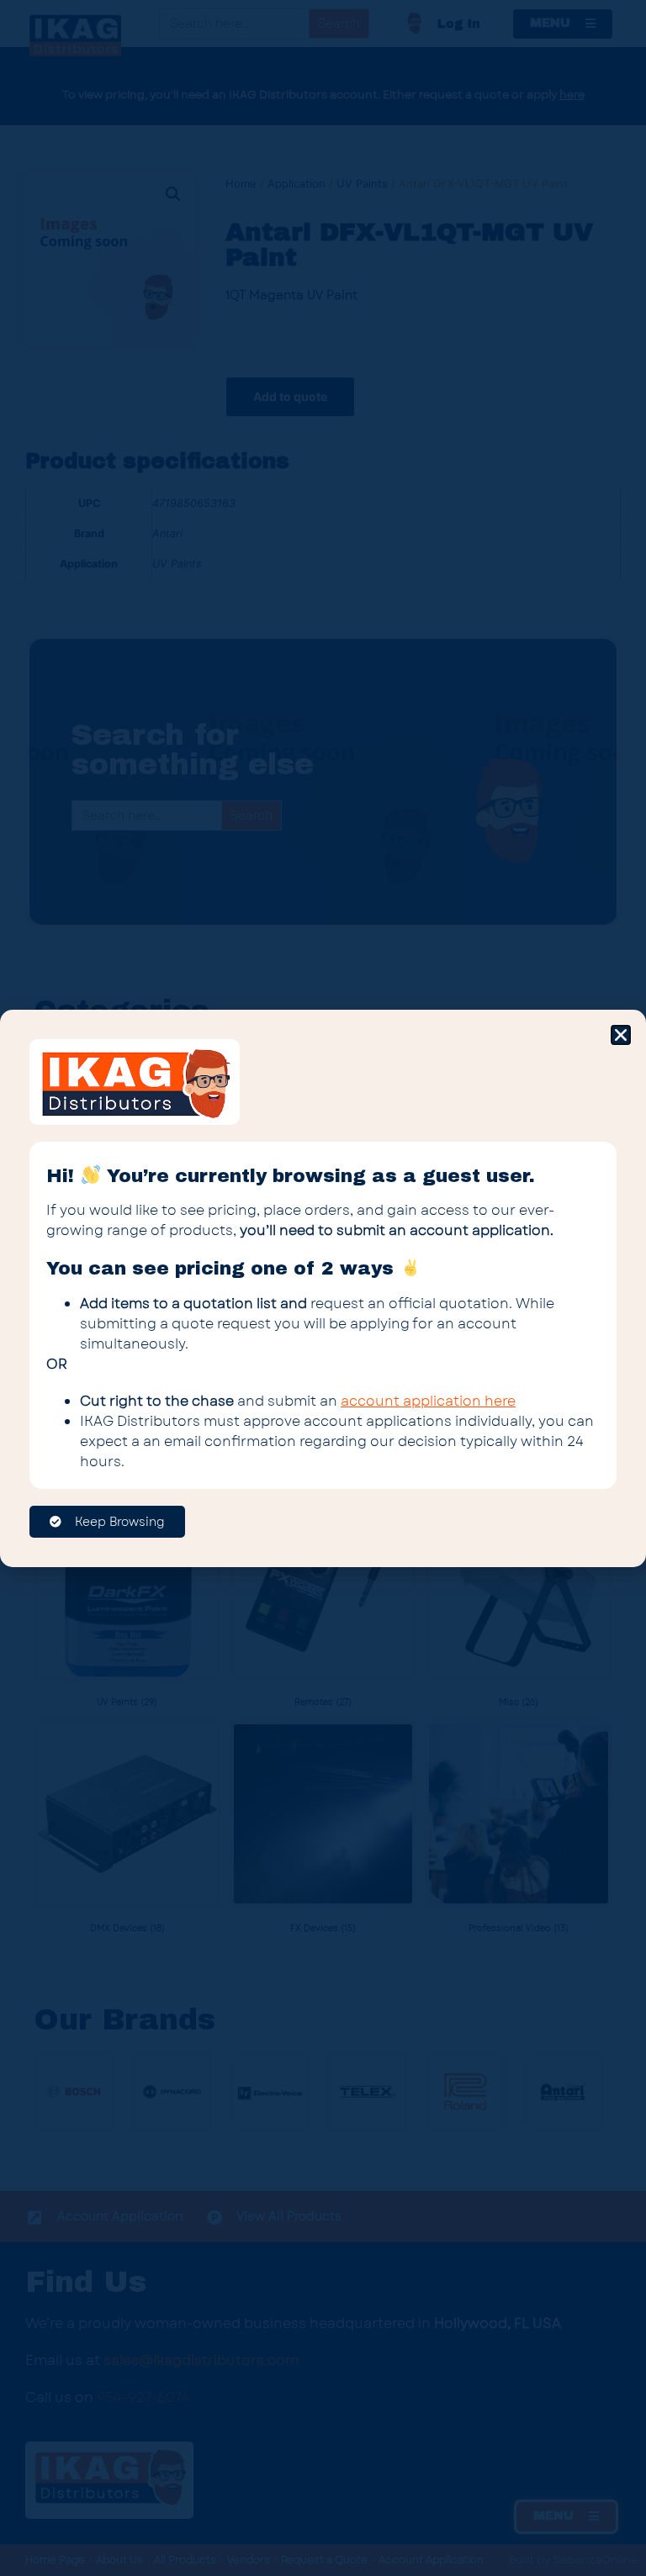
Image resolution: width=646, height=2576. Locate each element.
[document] (323, 1288)
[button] (621, 1035)
